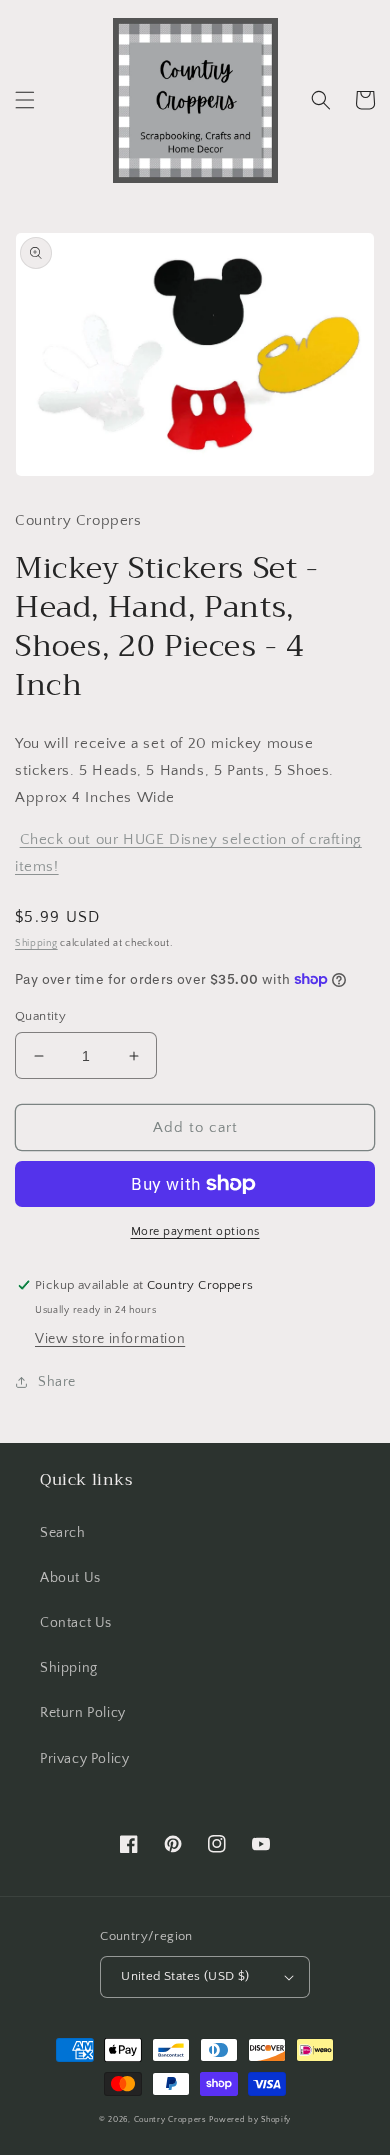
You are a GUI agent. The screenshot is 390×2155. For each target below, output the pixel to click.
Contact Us (76, 1623)
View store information (110, 1339)
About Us (70, 1578)
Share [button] (57, 1382)
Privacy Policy (84, 1759)
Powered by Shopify (250, 2119)
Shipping (36, 943)
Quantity (40, 1016)
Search (63, 1533)
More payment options (195, 1231)
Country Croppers (170, 2119)
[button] (25, 100)
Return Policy (83, 1713)
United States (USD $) (185, 1976)
